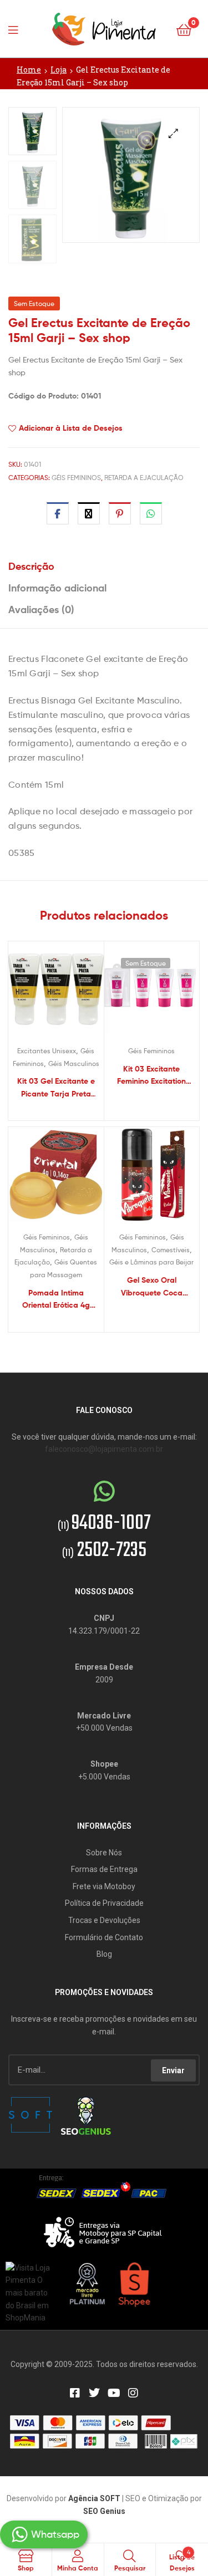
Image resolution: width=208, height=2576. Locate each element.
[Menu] (17, 29)
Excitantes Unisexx (47, 1051)
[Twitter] (94, 2393)
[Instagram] (133, 2393)
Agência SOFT (94, 2498)
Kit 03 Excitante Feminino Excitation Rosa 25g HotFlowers (151, 1076)
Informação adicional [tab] (57, 588)
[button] (173, 133)
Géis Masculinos (74, 1063)
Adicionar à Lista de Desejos (71, 428)
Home (29, 70)
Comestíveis (171, 1250)
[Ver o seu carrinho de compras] (184, 29)
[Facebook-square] (75, 2393)
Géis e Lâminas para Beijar (151, 1262)
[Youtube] (114, 2393)
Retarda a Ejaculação (144, 478)
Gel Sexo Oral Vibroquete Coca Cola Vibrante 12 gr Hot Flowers (151, 1287)
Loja (59, 70)
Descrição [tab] (31, 566)
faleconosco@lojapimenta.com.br (104, 1449)
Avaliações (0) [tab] (41, 609)
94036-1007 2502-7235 (104, 1537)
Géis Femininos (76, 478)
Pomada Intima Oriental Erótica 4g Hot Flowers (56, 1300)
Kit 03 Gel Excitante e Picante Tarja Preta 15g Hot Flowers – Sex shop (56, 1088)
